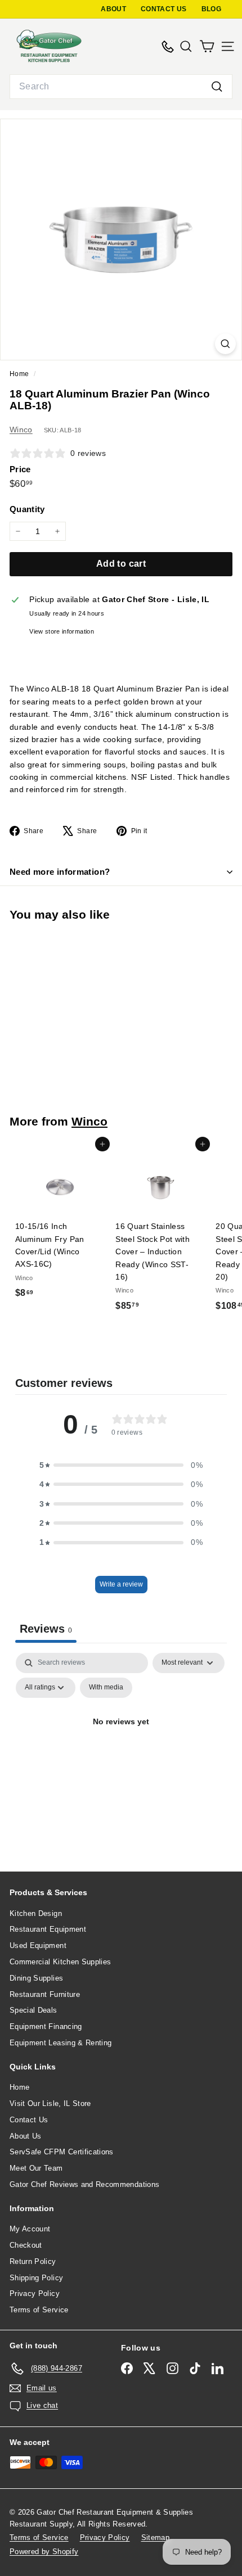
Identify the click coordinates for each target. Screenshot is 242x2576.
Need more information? (60, 872)
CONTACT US (164, 9)
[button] (121, 1465)
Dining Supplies (36, 1978)
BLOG (211, 9)
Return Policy (33, 2261)
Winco (21, 430)
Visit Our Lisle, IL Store (50, 2103)
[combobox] (121, 87)
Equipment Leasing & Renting (60, 2043)
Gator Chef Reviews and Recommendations (84, 2184)
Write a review (121, 1584)
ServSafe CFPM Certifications (62, 2152)
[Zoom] (225, 344)
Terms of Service (39, 2310)
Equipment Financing (46, 2026)
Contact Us (29, 2120)
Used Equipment (38, 1945)
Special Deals (33, 2010)
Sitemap (155, 2537)
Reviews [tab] (46, 1629)
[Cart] (207, 46)
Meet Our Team (36, 2168)
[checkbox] (106, 1688)
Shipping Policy (36, 2278)
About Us (26, 2136)
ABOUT (113, 9)
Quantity (27, 509)
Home (20, 374)
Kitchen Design (36, 1913)
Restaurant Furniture (45, 1994)
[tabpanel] (121, 1748)
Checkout (26, 2245)
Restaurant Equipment (48, 1929)
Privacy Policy (35, 2293)
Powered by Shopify (44, 2552)
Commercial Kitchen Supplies (60, 1962)
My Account (30, 2229)
